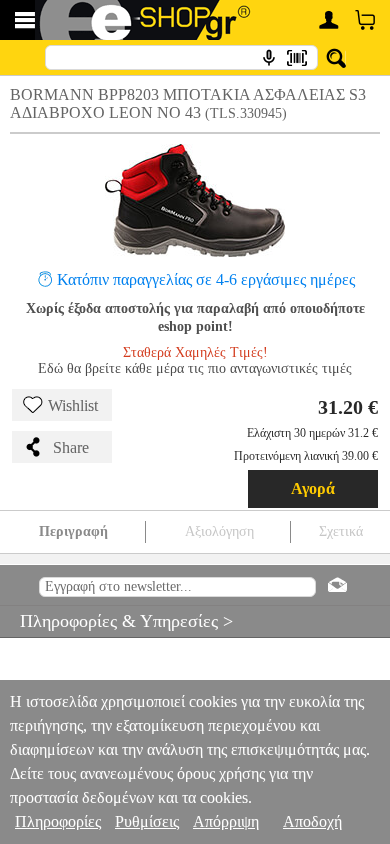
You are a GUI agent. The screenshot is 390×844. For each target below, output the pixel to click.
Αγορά (313, 488)
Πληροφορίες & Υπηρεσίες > (116, 621)
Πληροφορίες (58, 821)
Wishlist (73, 405)
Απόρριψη (226, 821)
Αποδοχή (312, 821)
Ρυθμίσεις (147, 821)
